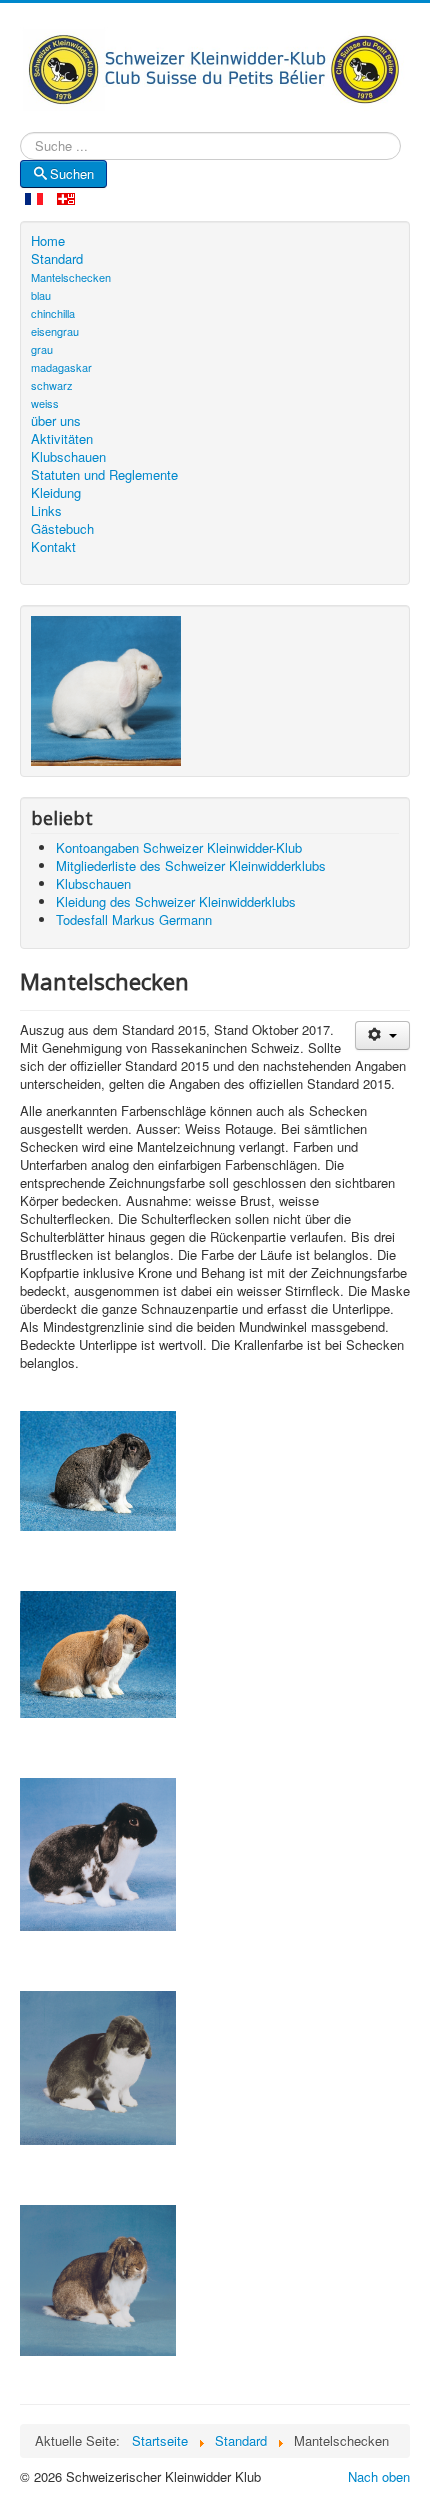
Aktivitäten (62, 439)
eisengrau (55, 331)
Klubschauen (68, 457)
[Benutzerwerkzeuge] (382, 1035)
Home (48, 241)
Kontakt (53, 547)
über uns (56, 421)
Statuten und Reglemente (104, 475)
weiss (45, 403)
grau (42, 349)
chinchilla (53, 313)
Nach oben (379, 2476)
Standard (57, 259)
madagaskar (61, 367)
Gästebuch (62, 529)
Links (46, 511)
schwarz (52, 385)
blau (41, 295)
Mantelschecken (71, 277)
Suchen (72, 173)
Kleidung (56, 493)
